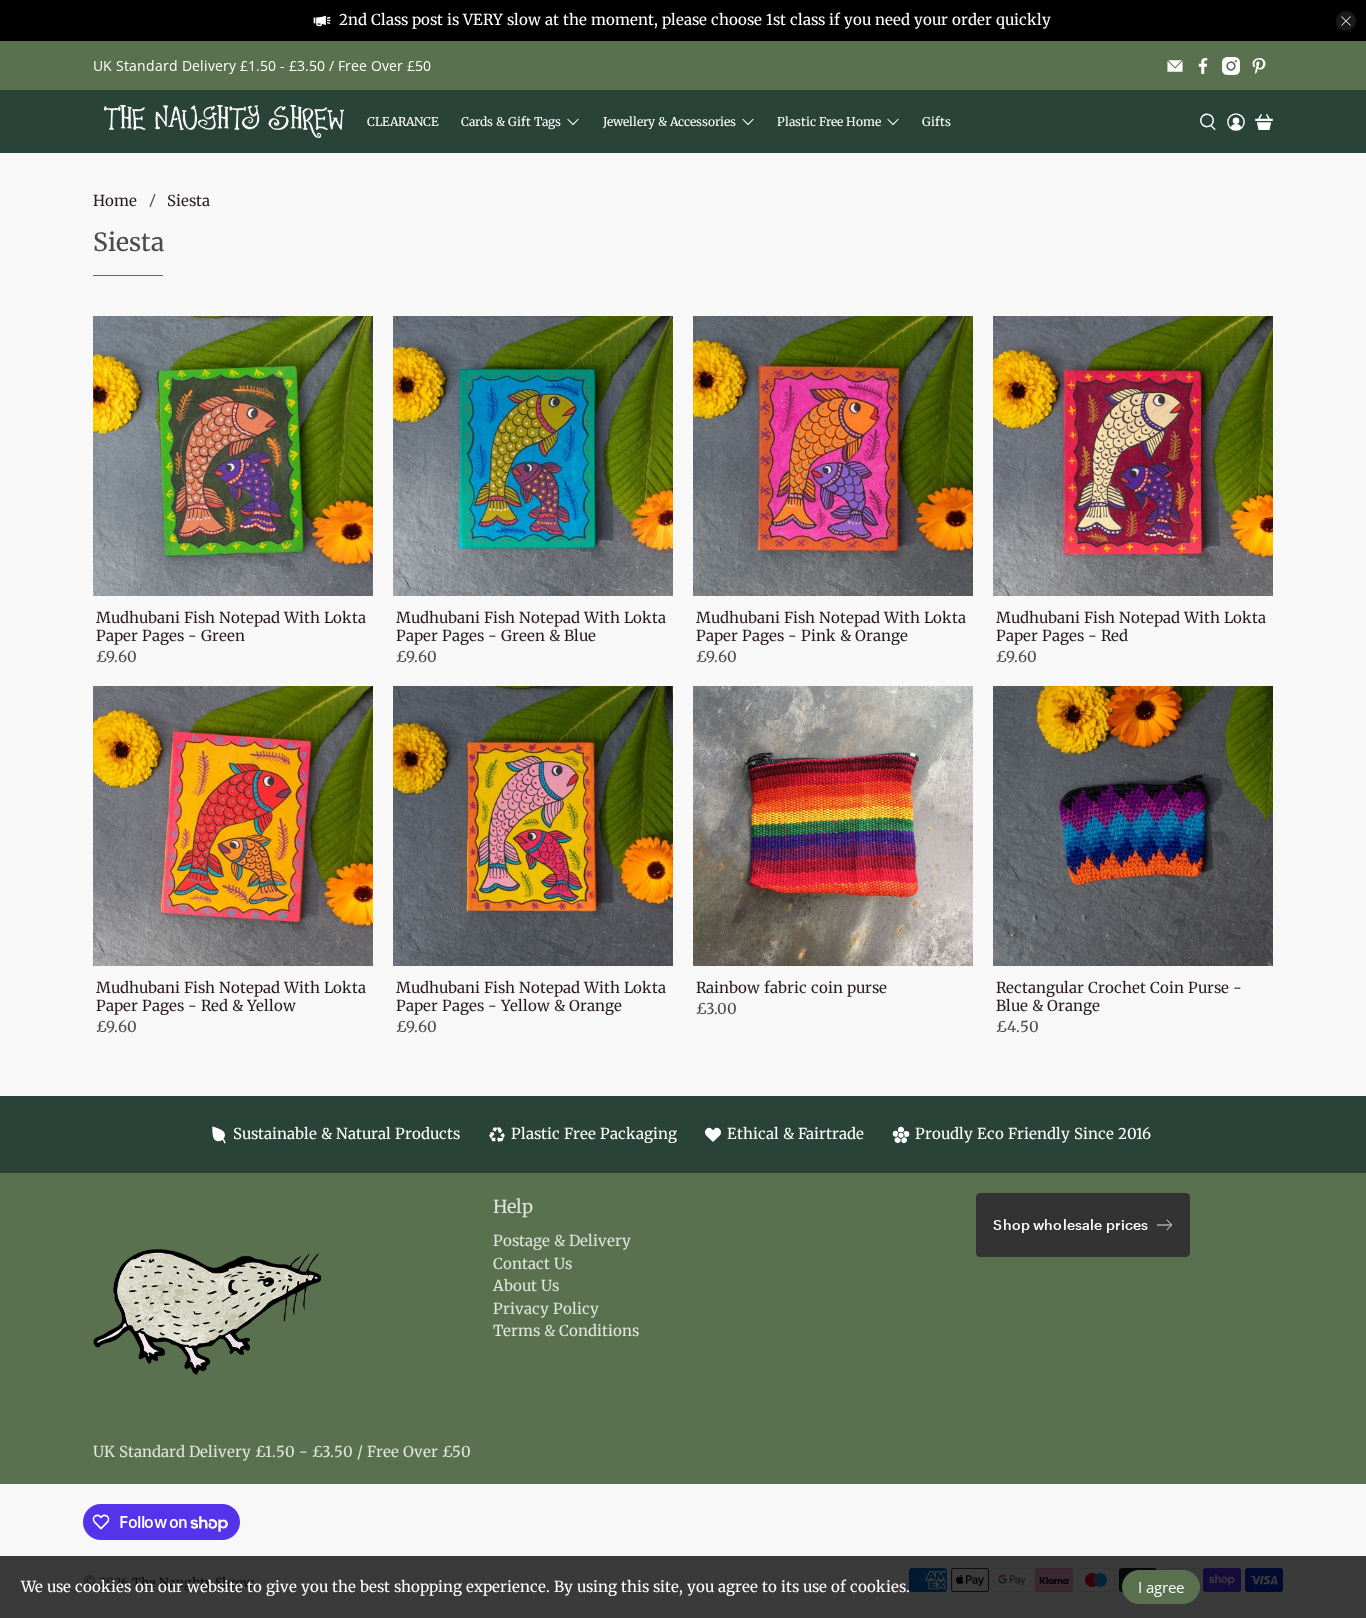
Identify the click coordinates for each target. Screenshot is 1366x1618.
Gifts (936, 121)
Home (115, 200)
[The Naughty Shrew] (224, 121)
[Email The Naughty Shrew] (1175, 66)
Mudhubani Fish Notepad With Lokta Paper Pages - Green (231, 626)
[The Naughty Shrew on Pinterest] (1259, 66)
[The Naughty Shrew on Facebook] (1203, 66)
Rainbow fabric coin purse (791, 987)
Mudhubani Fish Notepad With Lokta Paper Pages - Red (1131, 626)
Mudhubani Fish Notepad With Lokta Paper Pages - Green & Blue (531, 626)
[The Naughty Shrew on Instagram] (1231, 66)
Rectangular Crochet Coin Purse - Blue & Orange (1119, 996)
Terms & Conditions (566, 1330)
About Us (526, 1285)
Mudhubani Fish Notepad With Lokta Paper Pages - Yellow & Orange (531, 996)
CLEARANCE (403, 121)
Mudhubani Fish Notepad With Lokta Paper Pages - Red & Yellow (231, 996)
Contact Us (532, 1263)
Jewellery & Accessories (669, 121)
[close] (1346, 21)
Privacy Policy (546, 1308)
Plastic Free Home (829, 121)
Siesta (188, 200)
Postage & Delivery (562, 1240)
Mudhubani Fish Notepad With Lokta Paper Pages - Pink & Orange (831, 626)
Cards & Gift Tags (511, 121)
